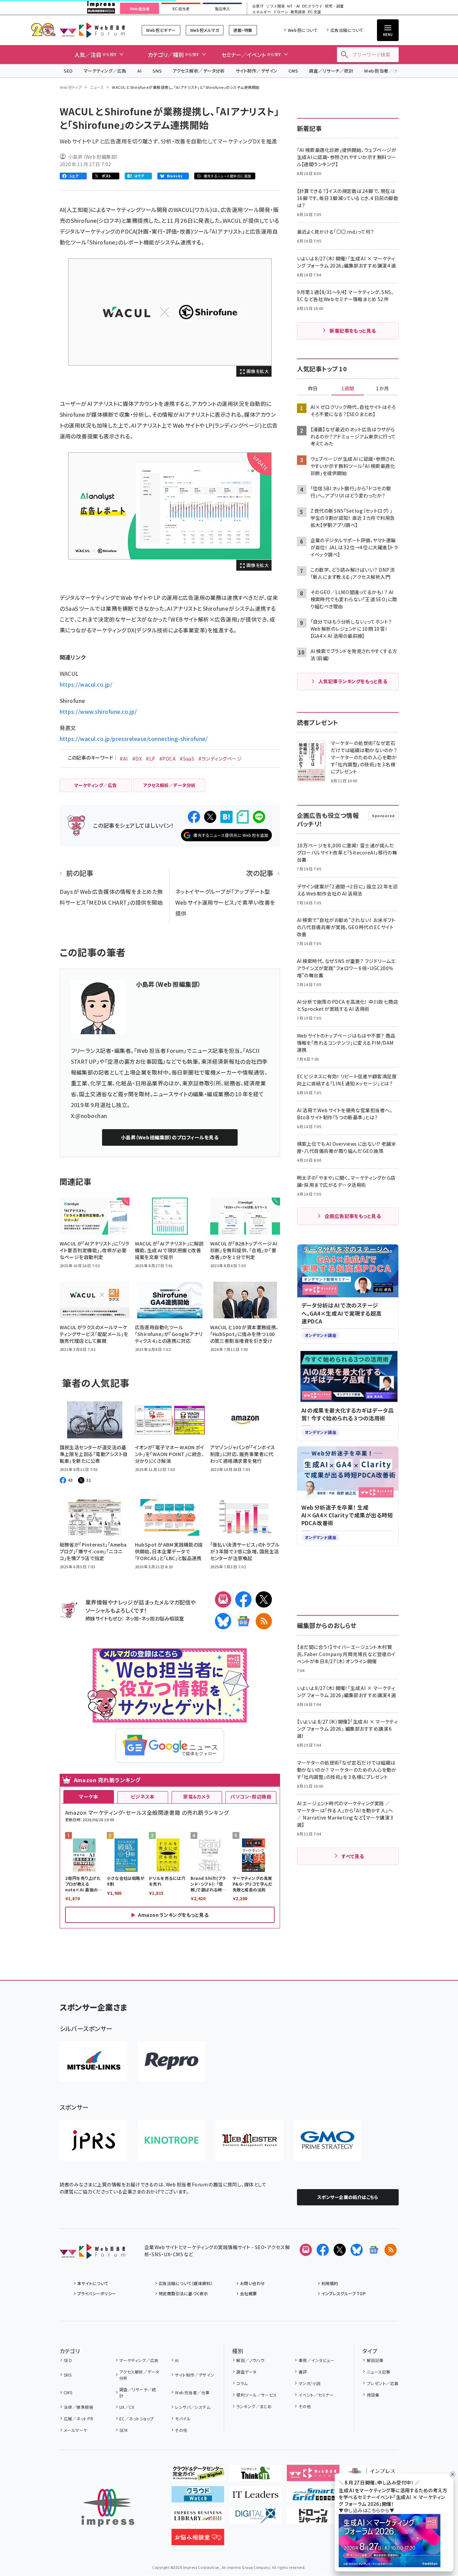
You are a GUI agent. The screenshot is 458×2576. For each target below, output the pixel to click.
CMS (293, 71)
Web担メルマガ (205, 30)
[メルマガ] (223, 1599)
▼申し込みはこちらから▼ (366, 2510)
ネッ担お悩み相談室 (163, 1618)
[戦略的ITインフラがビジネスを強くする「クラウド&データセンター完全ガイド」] (198, 2476)
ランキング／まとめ (254, 2406)
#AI (124, 759)
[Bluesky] (357, 2250)
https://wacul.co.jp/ (86, 684)
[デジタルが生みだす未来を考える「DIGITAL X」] (255, 2518)
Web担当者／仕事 (383, 71)
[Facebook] (243, 1599)
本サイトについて (93, 2283)
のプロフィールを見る (170, 1137)
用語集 (373, 2395)
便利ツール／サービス (257, 2395)
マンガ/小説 (310, 2383)
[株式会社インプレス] (108, 2508)
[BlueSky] (223, 1621)
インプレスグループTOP (344, 2293)
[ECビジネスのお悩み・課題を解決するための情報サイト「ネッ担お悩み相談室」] (198, 2540)
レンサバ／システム (193, 2407)
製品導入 (222, 9)
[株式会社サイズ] (250, 2140)
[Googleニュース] (243, 1621)
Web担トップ (71, 87)
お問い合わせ (253, 2283)
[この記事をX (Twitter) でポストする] (210, 817)
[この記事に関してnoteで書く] (243, 817)
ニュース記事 (379, 2372)
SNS (157, 71)
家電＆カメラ (197, 1796)
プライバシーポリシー (97, 2293)
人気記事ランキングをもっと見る (353, 681)
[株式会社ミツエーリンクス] (94, 2061)
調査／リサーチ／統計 (331, 71)
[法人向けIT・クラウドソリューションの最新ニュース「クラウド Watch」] (198, 2497)
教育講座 (298, 12)
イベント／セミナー (316, 2395)
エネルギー (262, 12)
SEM (123, 2430)
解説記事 (375, 2360)
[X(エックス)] (264, 1599)
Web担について (303, 30)
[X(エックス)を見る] (340, 2250)
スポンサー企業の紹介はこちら (348, 2197)
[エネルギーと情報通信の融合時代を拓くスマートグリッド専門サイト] (313, 2497)
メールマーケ (76, 2430)
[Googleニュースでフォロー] (374, 2250)
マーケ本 (88, 1796)
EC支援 (314, 12)
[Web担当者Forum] (92, 2254)
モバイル (183, 2418)
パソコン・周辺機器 (251, 1796)
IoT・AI (293, 6)
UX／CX (127, 2407)
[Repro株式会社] (172, 2061)
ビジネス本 (143, 1796)
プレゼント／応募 (383, 2383)
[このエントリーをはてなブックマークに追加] (226, 817)
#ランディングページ (220, 759)
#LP (150, 759)
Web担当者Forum (92, 30)
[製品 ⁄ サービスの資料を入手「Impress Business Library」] (198, 2518)
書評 (303, 2372)
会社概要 (248, 2293)
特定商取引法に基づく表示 (183, 2293)
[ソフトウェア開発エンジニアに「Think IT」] (255, 2476)
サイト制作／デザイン (257, 71)
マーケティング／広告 (105, 71)
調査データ (246, 2372)
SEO (68, 71)
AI (140, 71)
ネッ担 (132, 1618)
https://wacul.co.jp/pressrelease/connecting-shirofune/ (134, 739)
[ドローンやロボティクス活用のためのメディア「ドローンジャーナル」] (313, 2518)
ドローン (281, 12)
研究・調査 (334, 6)
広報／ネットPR (78, 2418)
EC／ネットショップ (137, 2418)
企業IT (258, 6)
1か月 (382, 389)
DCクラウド (312, 6)
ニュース (97, 87)
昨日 (313, 389)
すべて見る (353, 1856)
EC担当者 (181, 9)
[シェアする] (194, 817)
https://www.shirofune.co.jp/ (98, 711)
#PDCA (167, 759)
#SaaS (187, 759)
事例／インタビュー (316, 2360)
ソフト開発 (275, 6)
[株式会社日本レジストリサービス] (94, 2140)
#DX (137, 759)
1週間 (348, 389)
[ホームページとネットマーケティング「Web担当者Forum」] (313, 2476)
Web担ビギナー (161, 30)
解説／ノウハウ (250, 2360)
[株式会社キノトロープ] (172, 2140)
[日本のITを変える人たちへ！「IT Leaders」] (255, 2497)
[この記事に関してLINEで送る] (259, 817)
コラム (242, 2383)
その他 (181, 2430)
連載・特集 (243, 30)
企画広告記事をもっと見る (353, 1216)
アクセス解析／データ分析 (199, 71)
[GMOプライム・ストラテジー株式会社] (327, 2140)
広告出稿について (347, 30)
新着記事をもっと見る (353, 331)
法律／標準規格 (78, 2407)
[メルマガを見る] (306, 2250)
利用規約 (330, 2283)
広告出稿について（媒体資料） (186, 2283)
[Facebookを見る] (323, 2250)
